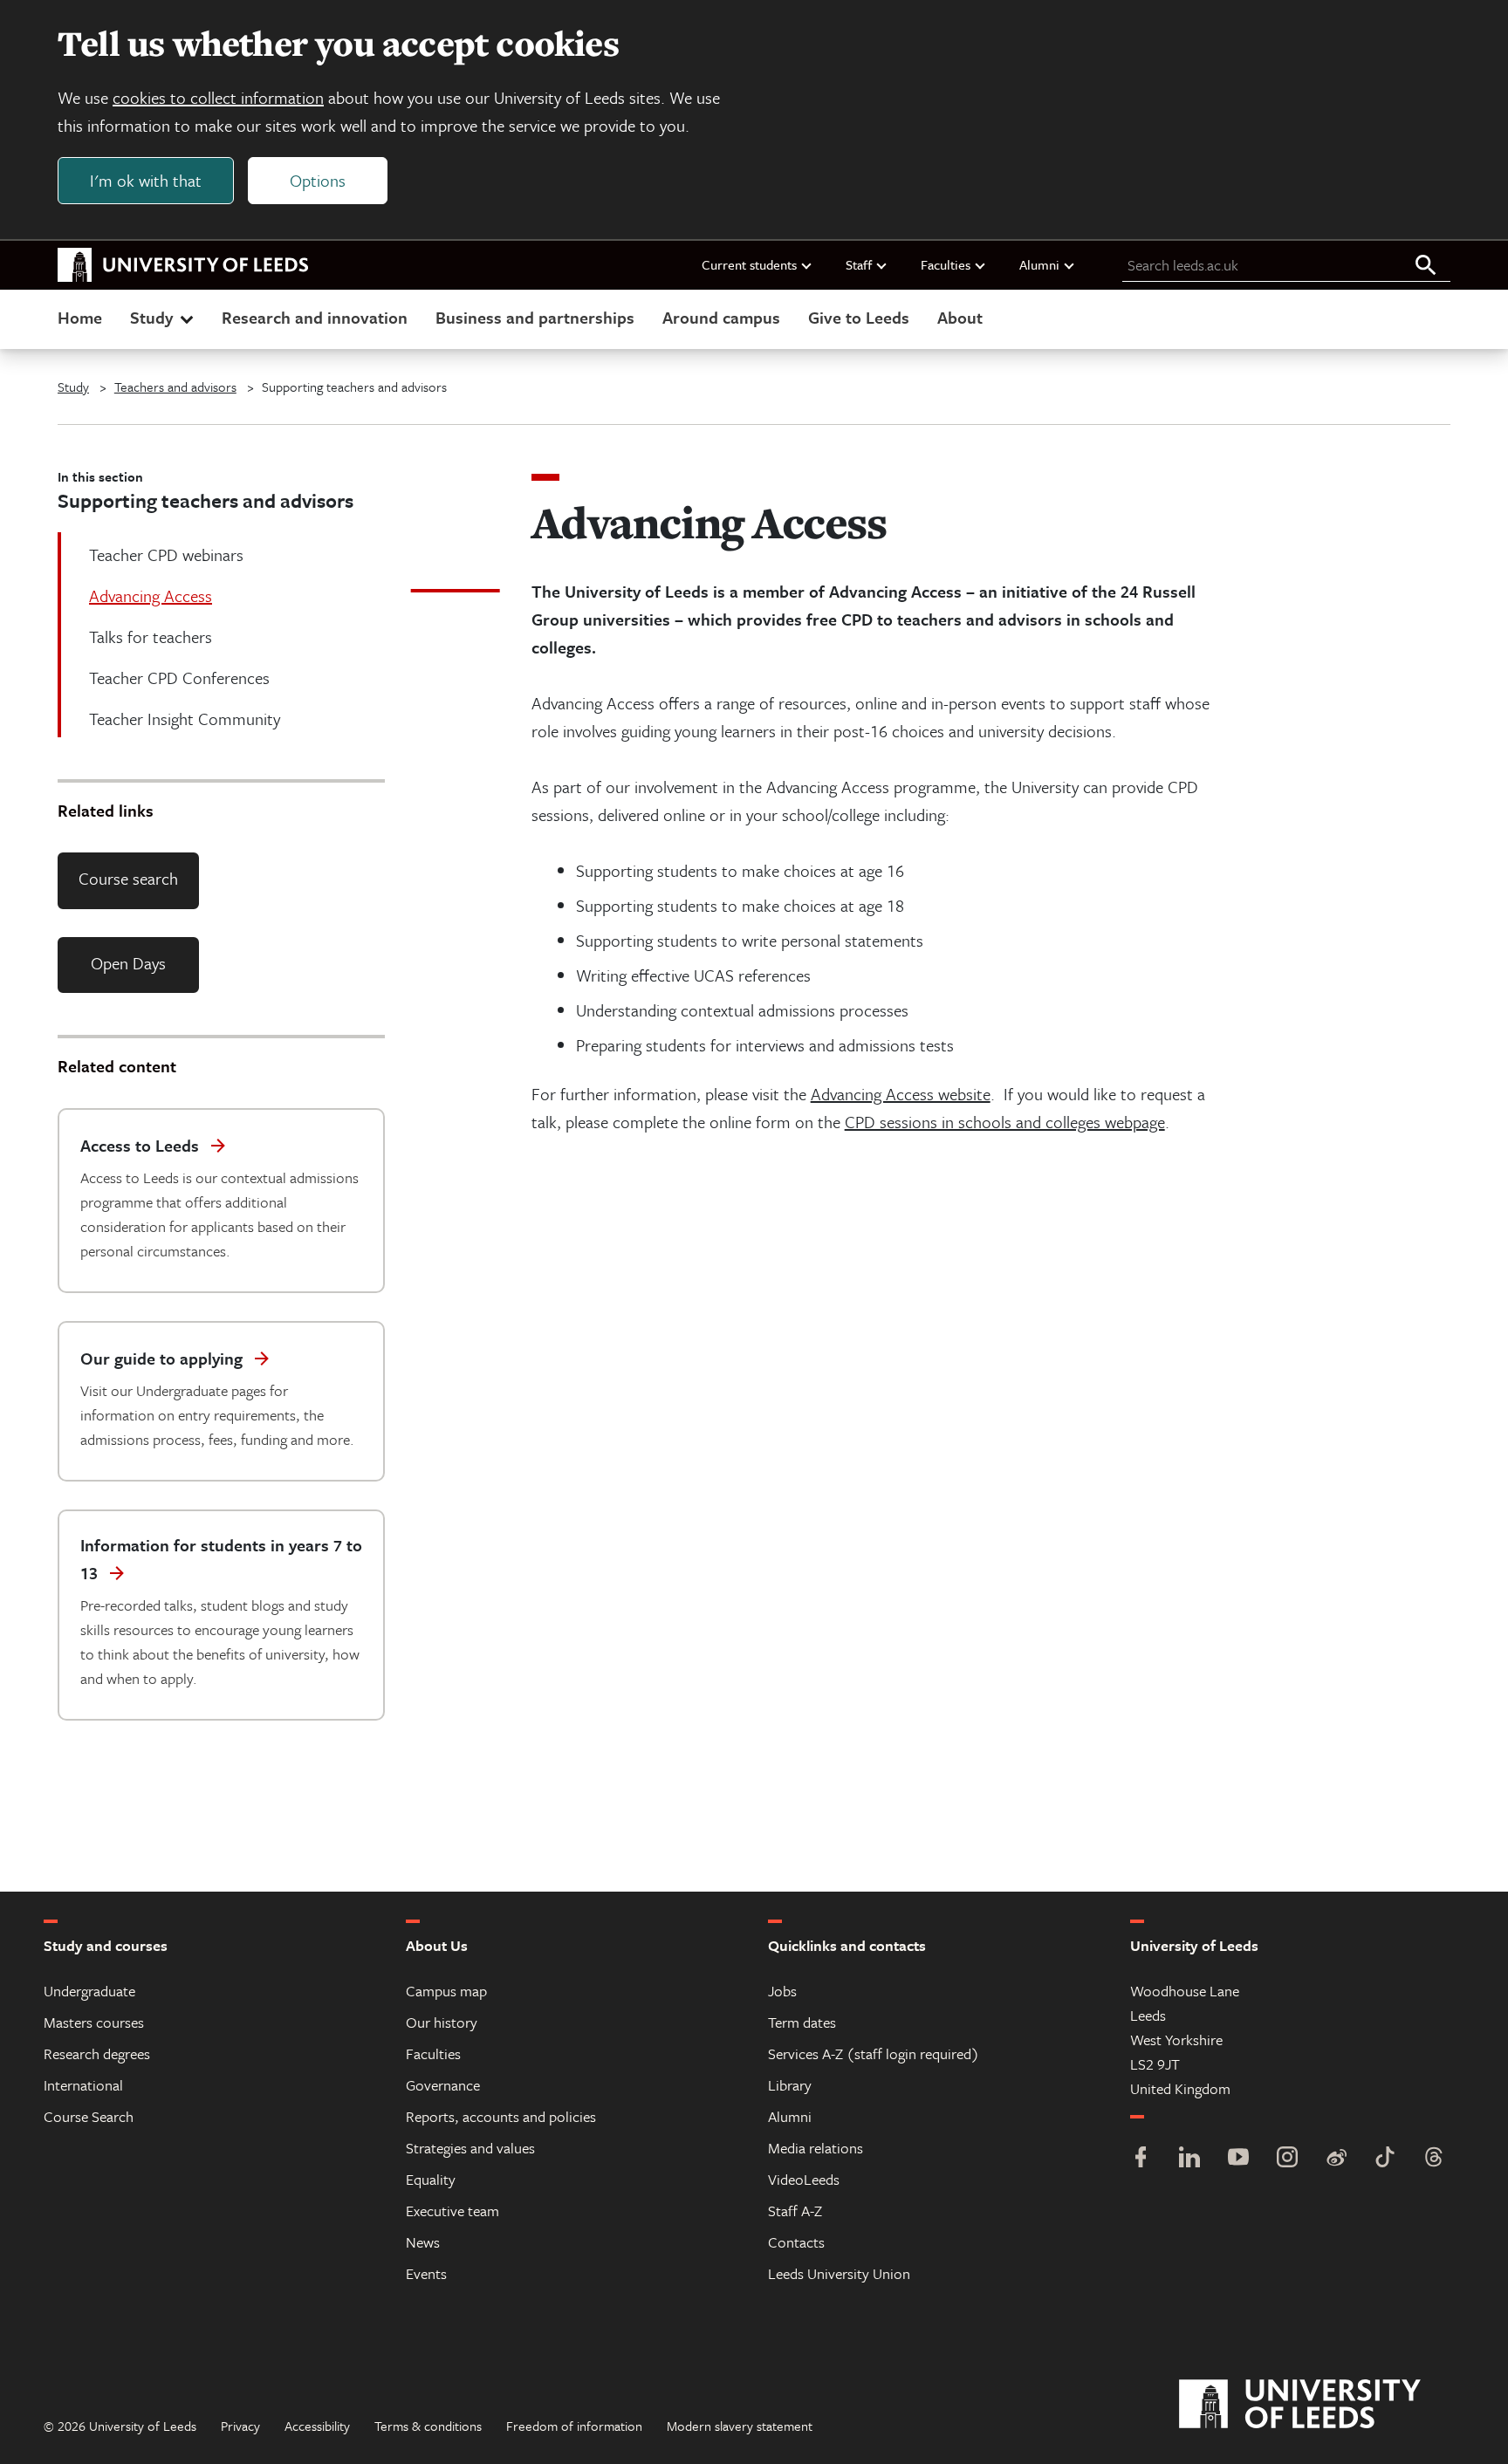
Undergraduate (89, 1991)
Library (790, 2085)
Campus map (446, 1991)
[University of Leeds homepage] (183, 265)
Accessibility (317, 2426)
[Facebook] (1141, 2159)
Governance (443, 2085)
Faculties (946, 264)
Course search (128, 878)
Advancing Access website (901, 1094)
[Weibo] (1336, 2159)
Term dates (802, 2022)
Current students (749, 264)
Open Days (128, 963)
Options (318, 180)
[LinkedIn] (1189, 2159)
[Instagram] (1287, 2159)
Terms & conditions (428, 2426)
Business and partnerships (535, 317)
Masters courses (94, 2022)
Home (80, 317)
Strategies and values (470, 2148)
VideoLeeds (804, 2179)
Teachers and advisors (175, 387)
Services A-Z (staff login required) (874, 2053)
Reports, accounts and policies (501, 2116)
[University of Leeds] (1322, 2405)
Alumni (1039, 264)
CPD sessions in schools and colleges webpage (1005, 1122)
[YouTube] (1238, 2159)
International (83, 2085)
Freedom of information (574, 2426)
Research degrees (97, 2053)
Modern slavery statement (740, 2426)
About (960, 317)
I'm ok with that (146, 180)
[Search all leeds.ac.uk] (1426, 266)
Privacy (240, 2426)
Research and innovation (315, 317)
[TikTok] (1385, 2159)
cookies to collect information (218, 97)
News (423, 2242)
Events (426, 2273)
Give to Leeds (859, 317)
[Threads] (1434, 2159)
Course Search (89, 2116)
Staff (859, 264)
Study (151, 317)
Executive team (452, 2211)
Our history (442, 2022)
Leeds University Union (839, 2273)
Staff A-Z (795, 2211)
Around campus (721, 317)
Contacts (796, 2242)
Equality (431, 2179)
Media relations (816, 2148)
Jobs (782, 1991)
